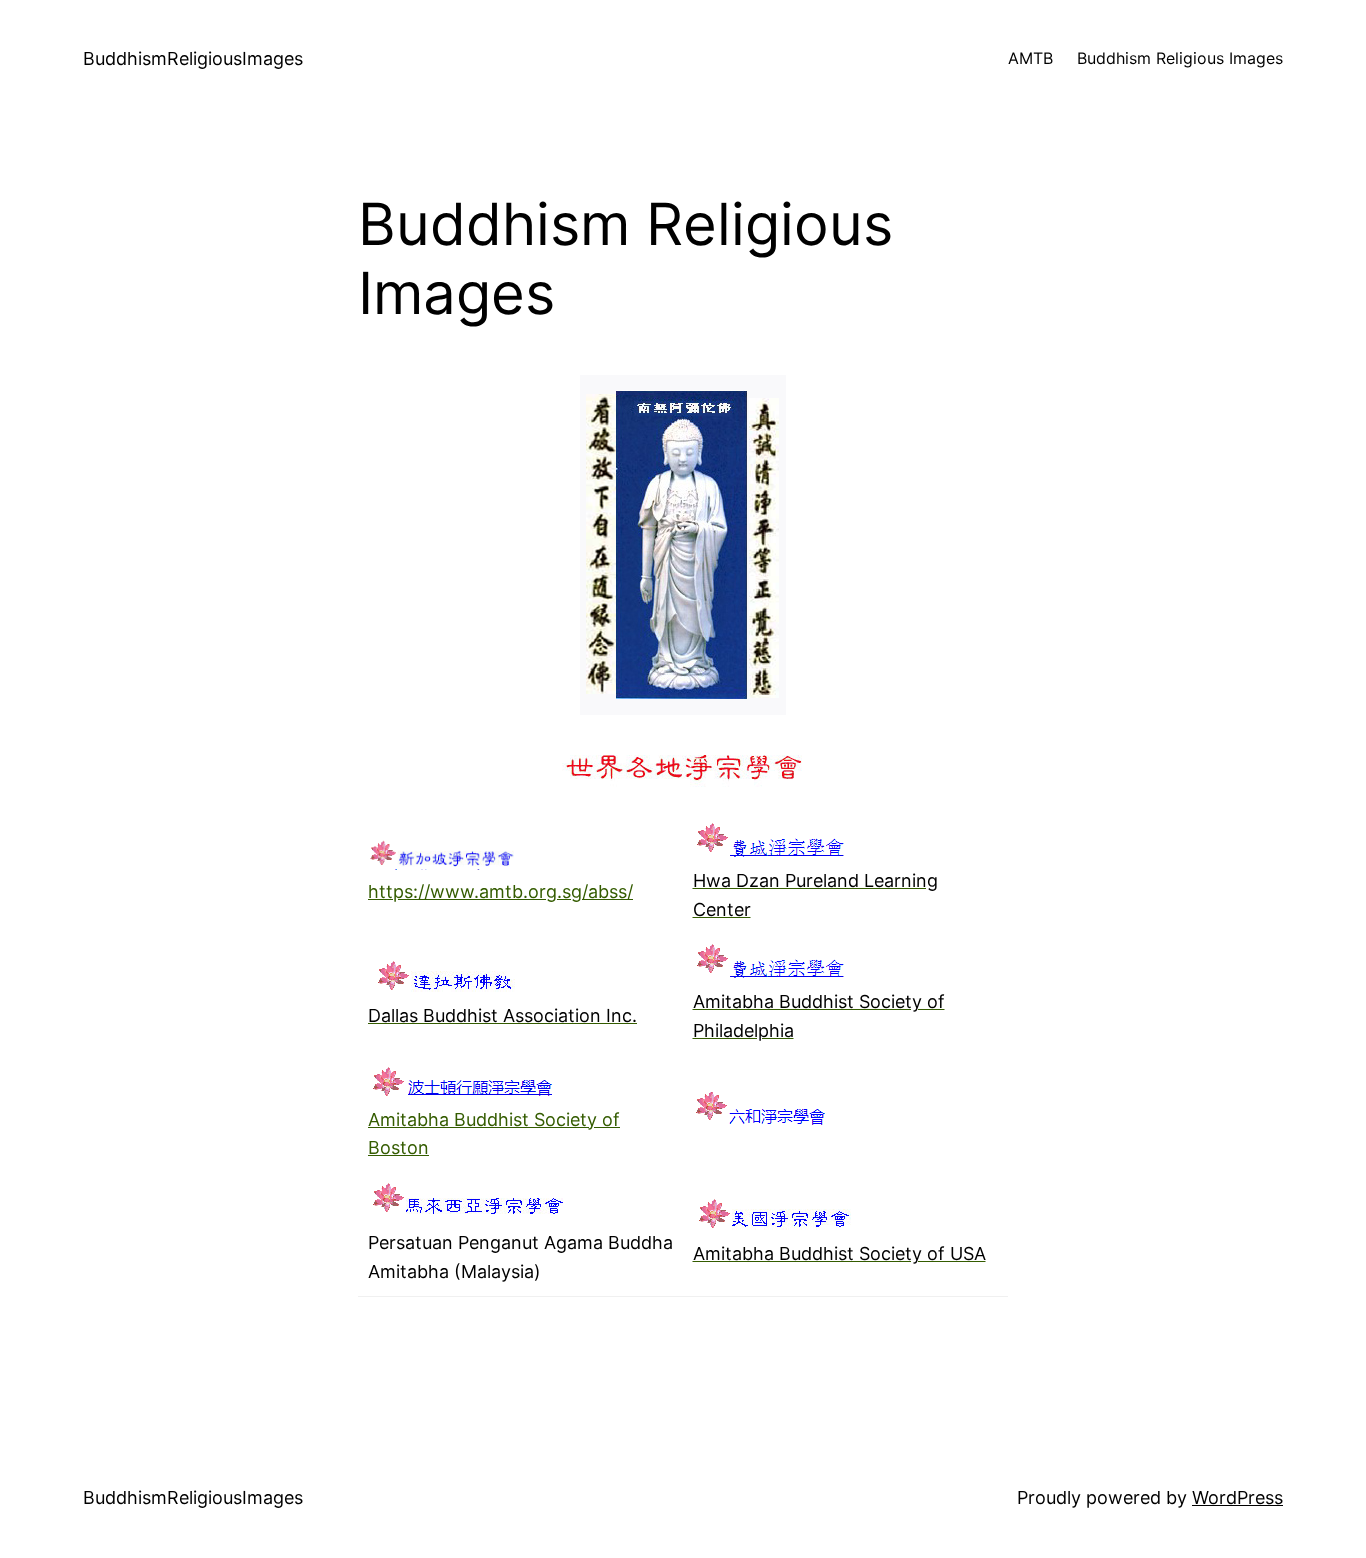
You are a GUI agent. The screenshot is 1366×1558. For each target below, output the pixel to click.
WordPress (1237, 1497)
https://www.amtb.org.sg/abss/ (500, 891)
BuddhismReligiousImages (193, 58)
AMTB (1030, 58)
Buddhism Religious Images (1180, 58)
